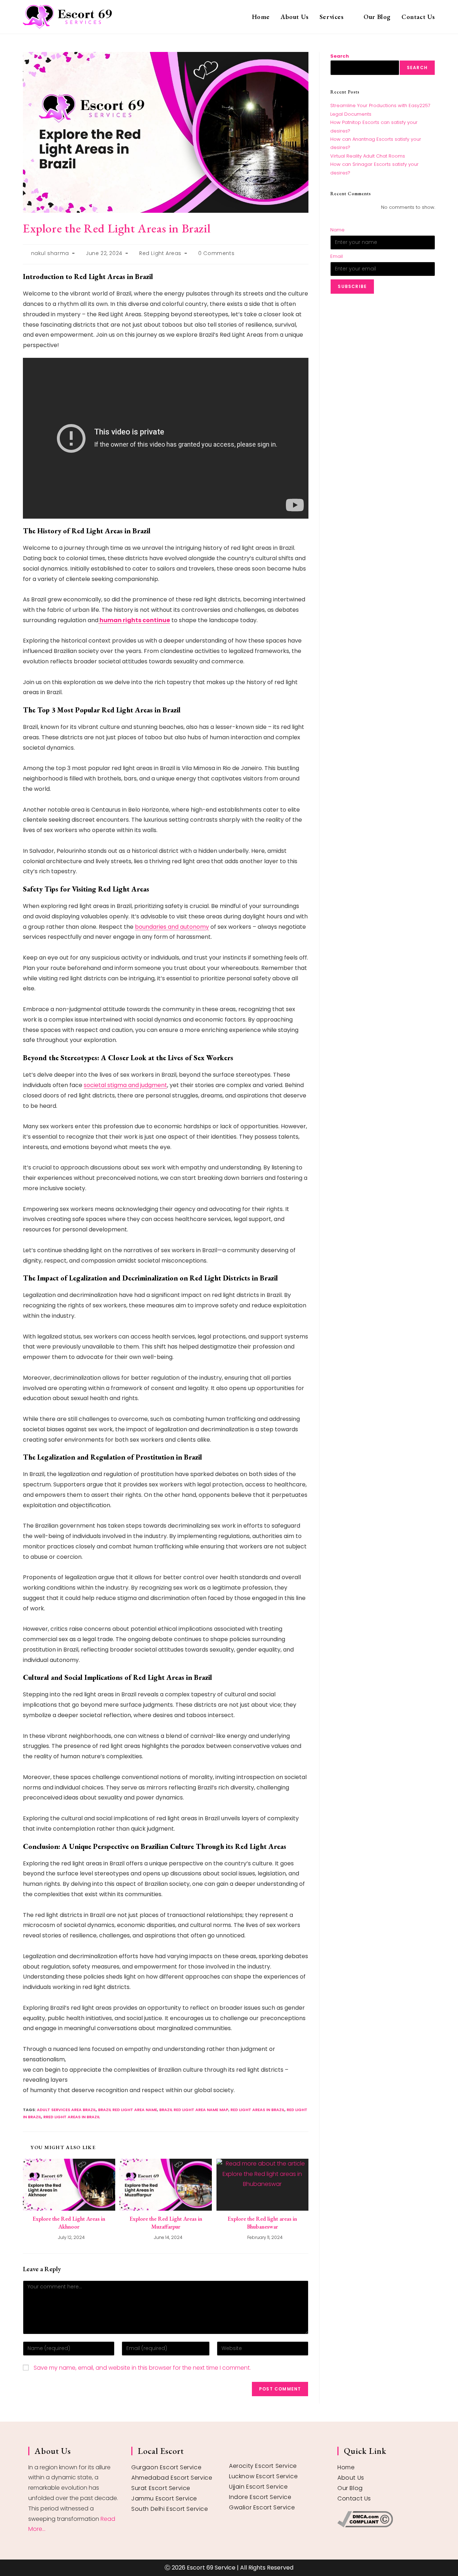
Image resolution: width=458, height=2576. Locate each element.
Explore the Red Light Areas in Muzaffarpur (166, 2223)
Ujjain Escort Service (259, 2487)
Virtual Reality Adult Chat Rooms (368, 156)
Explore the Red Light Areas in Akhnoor (69, 2223)
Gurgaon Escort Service (166, 2467)
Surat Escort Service (161, 2488)
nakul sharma (50, 253)
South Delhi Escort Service (170, 2509)
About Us (351, 2478)
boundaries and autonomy (172, 927)
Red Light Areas (160, 253)
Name (337, 230)
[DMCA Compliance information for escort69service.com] (384, 2519)
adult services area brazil (66, 2110)
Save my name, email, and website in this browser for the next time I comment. (142, 2368)
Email (337, 256)
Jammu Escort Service (164, 2498)
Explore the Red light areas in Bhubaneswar (262, 2223)
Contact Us (354, 2498)
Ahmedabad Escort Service (172, 2478)
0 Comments (216, 253)
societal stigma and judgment (125, 1085)
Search (340, 56)
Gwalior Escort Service (262, 2507)
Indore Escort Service (260, 2497)
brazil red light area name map (194, 2110)
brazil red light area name (128, 2110)
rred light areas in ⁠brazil (72, 2117)
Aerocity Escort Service (263, 2466)
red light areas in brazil (257, 2110)
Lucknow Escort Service (263, 2476)
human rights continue (134, 620)
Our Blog (350, 2488)
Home (346, 2467)
